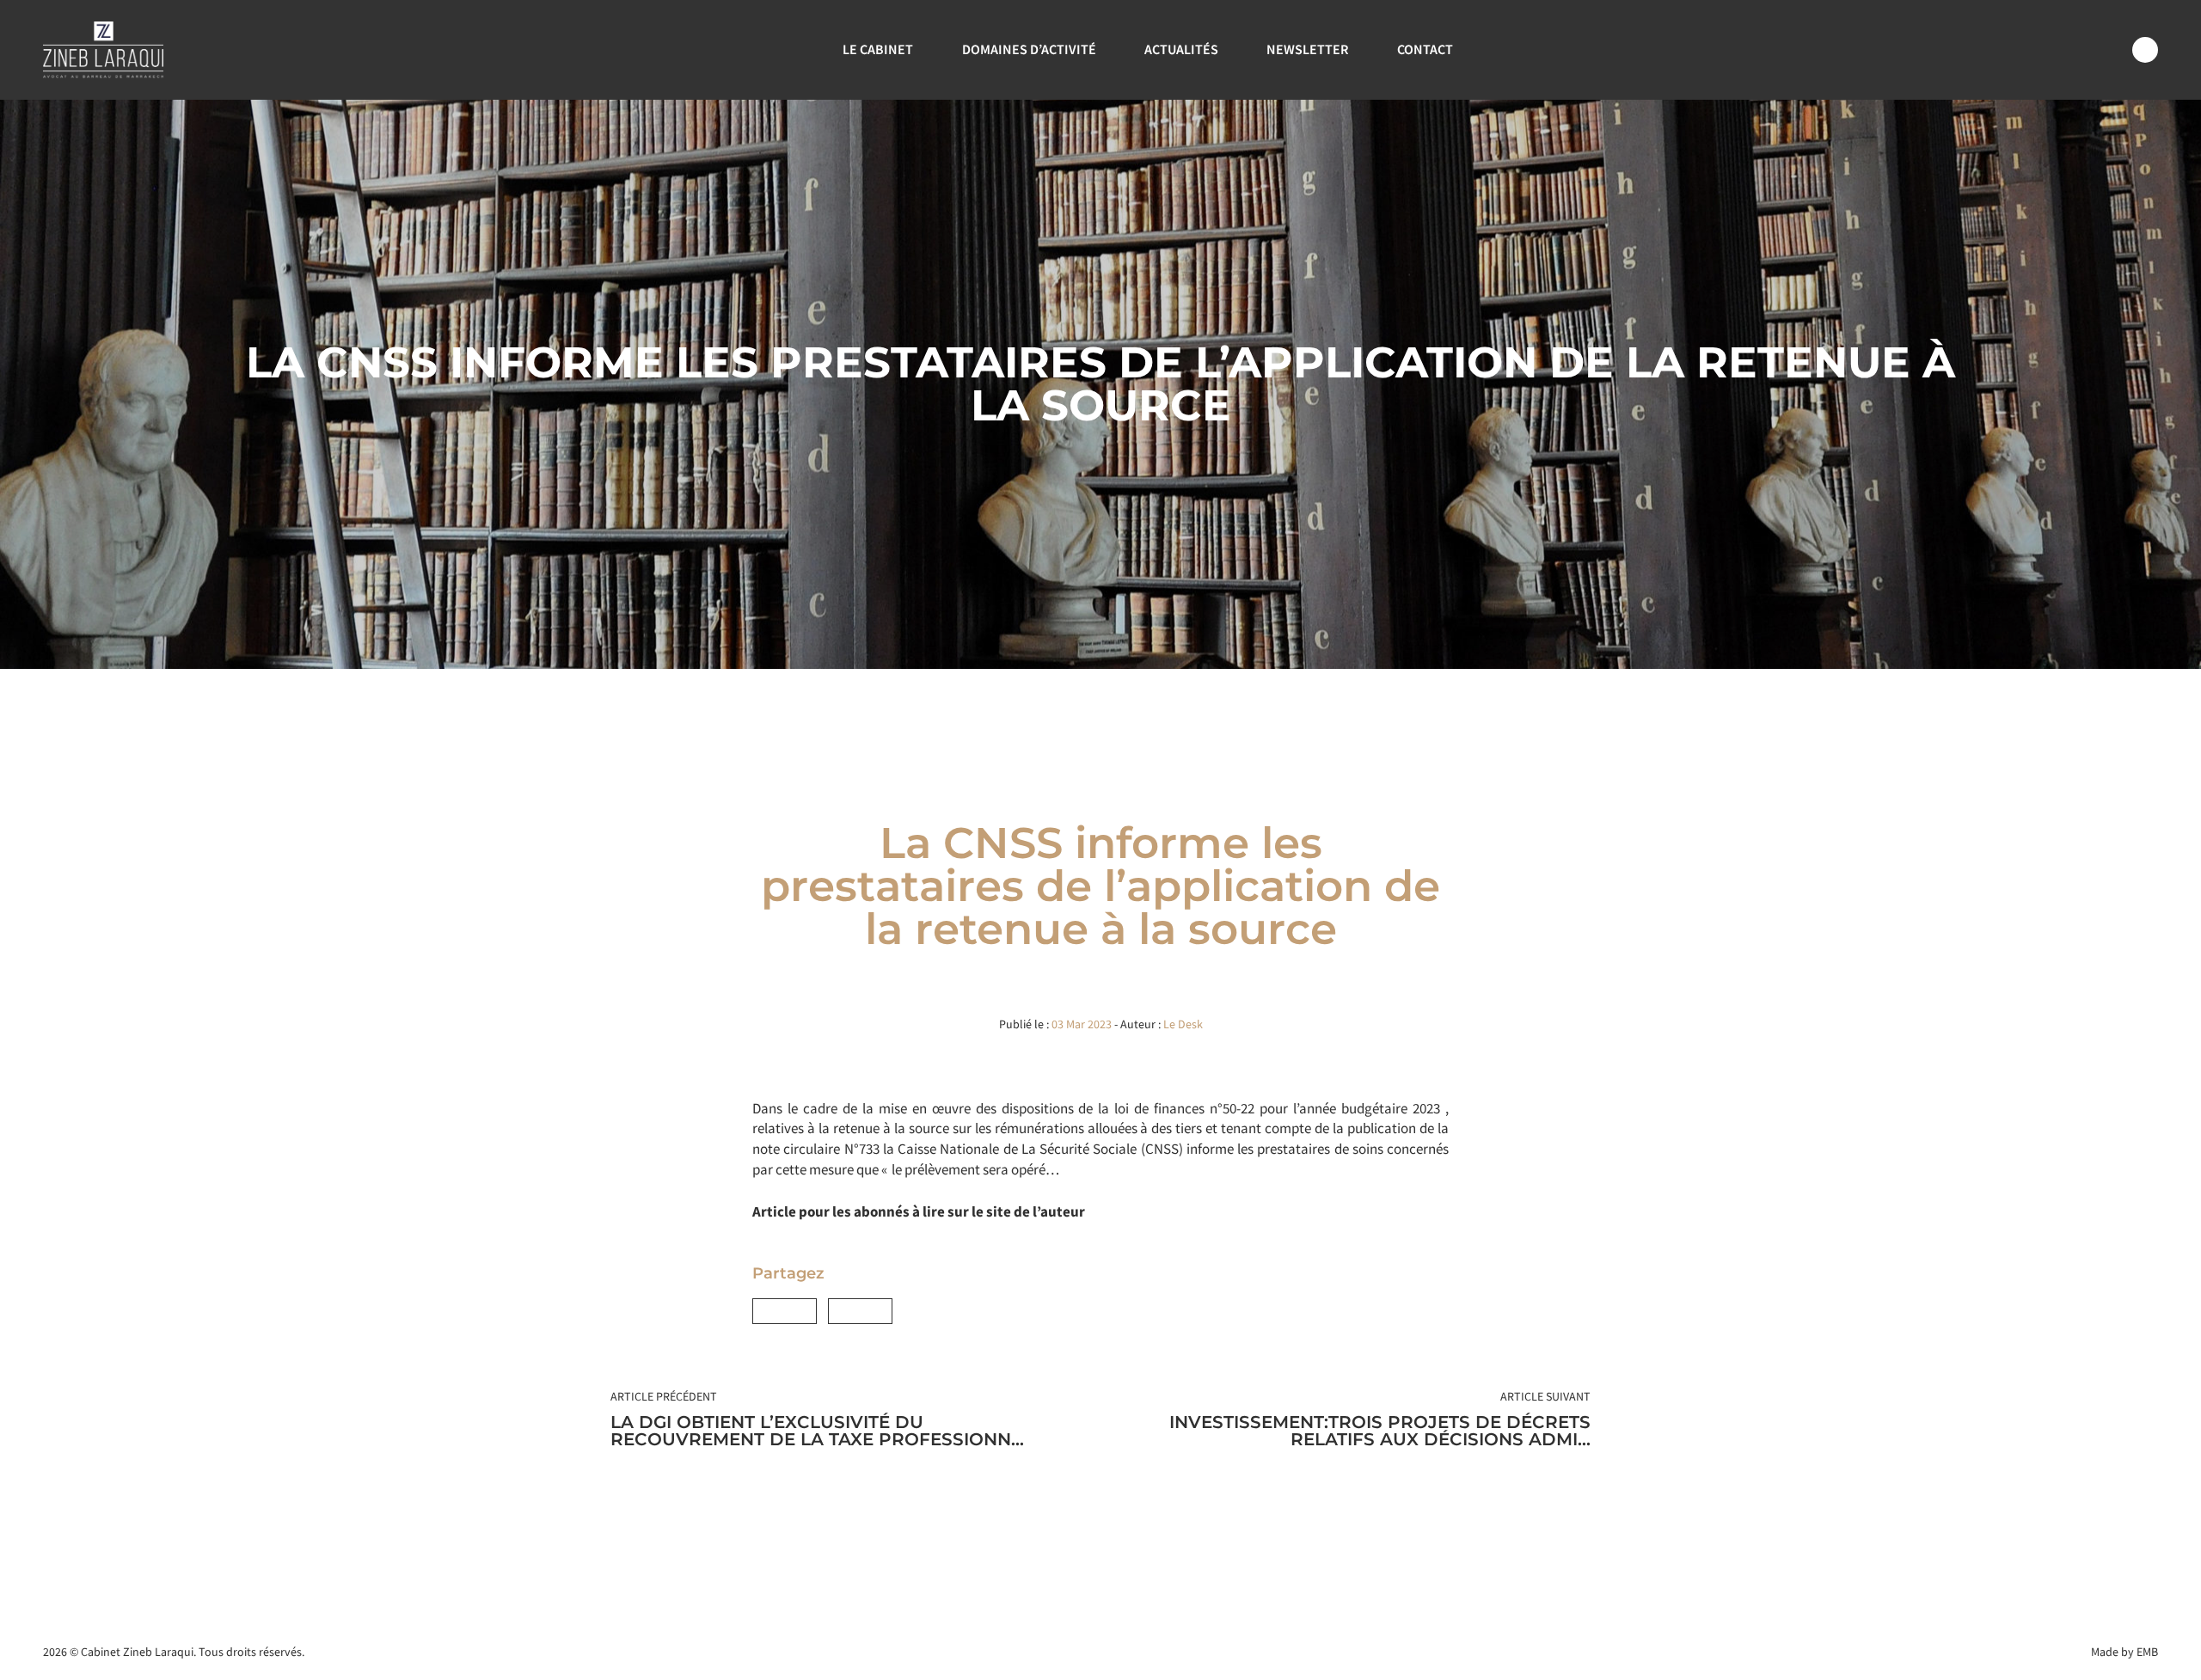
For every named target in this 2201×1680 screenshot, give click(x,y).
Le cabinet (878, 49)
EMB (2147, 1652)
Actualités (1181, 49)
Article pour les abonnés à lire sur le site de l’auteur (919, 1211)
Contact (1425, 49)
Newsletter (1307, 49)
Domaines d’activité (1029, 49)
